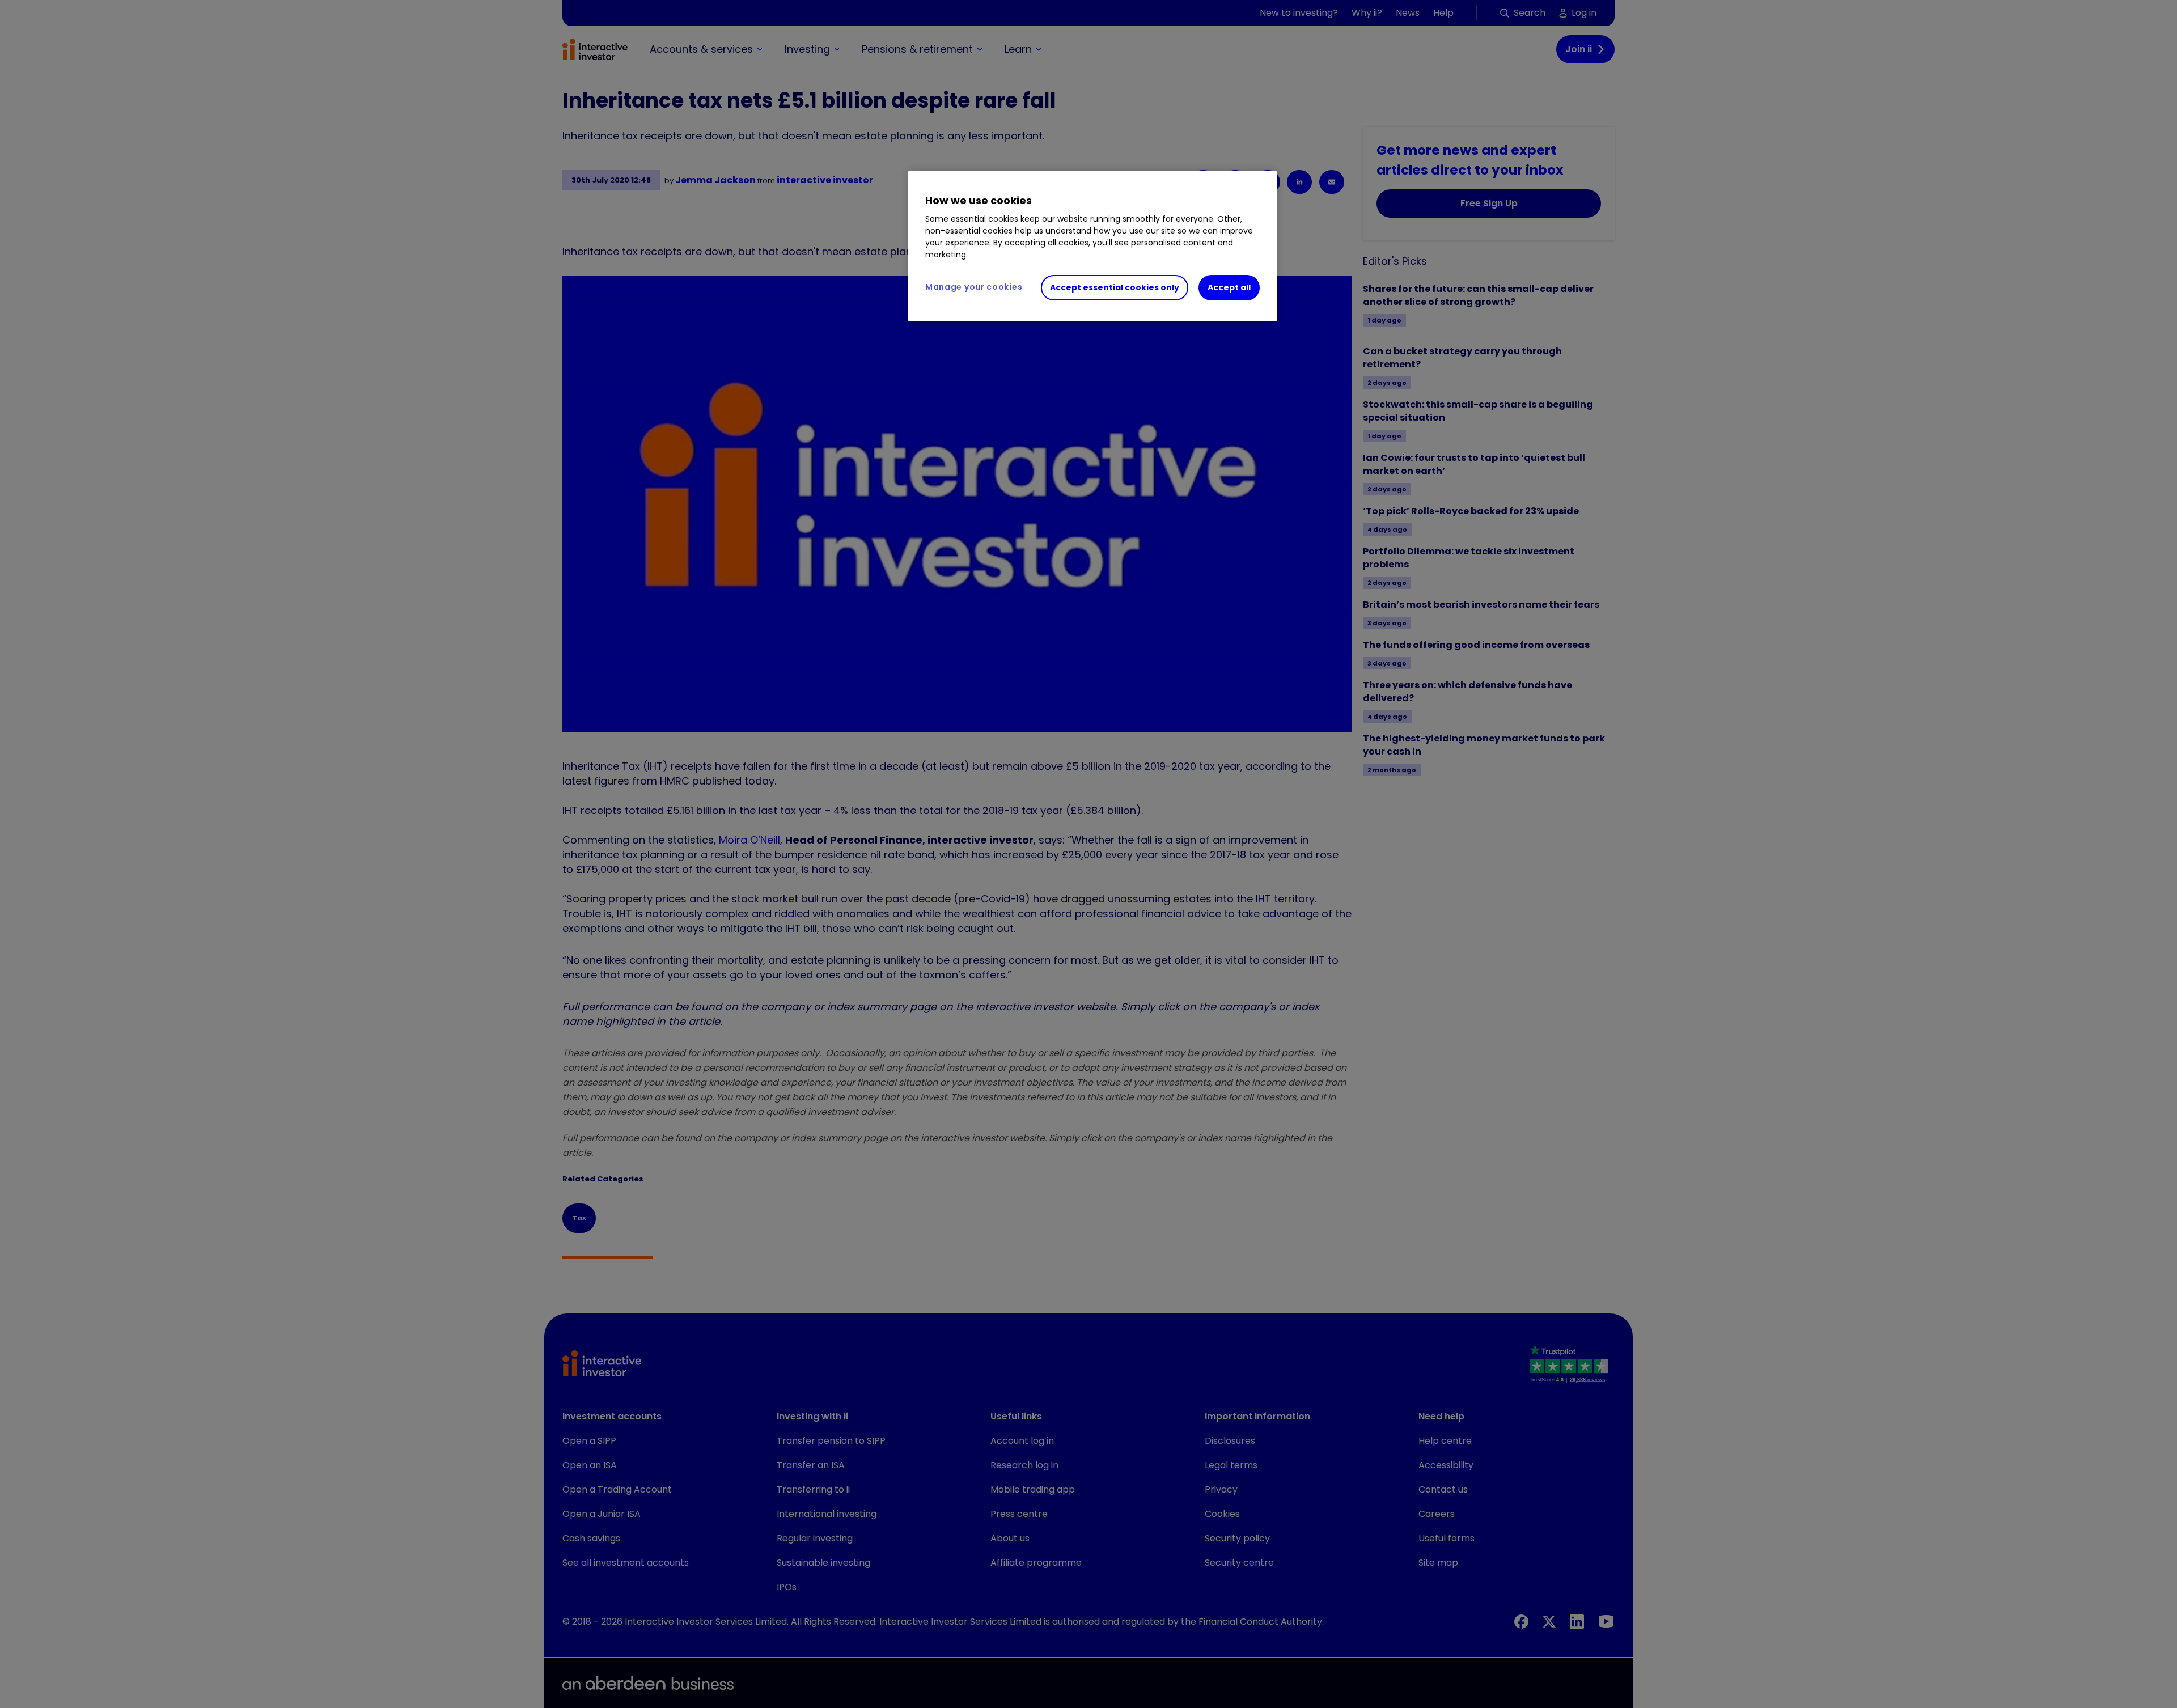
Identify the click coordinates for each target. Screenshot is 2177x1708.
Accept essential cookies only (1115, 287)
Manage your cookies (974, 287)
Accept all (1229, 287)
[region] (1092, 246)
